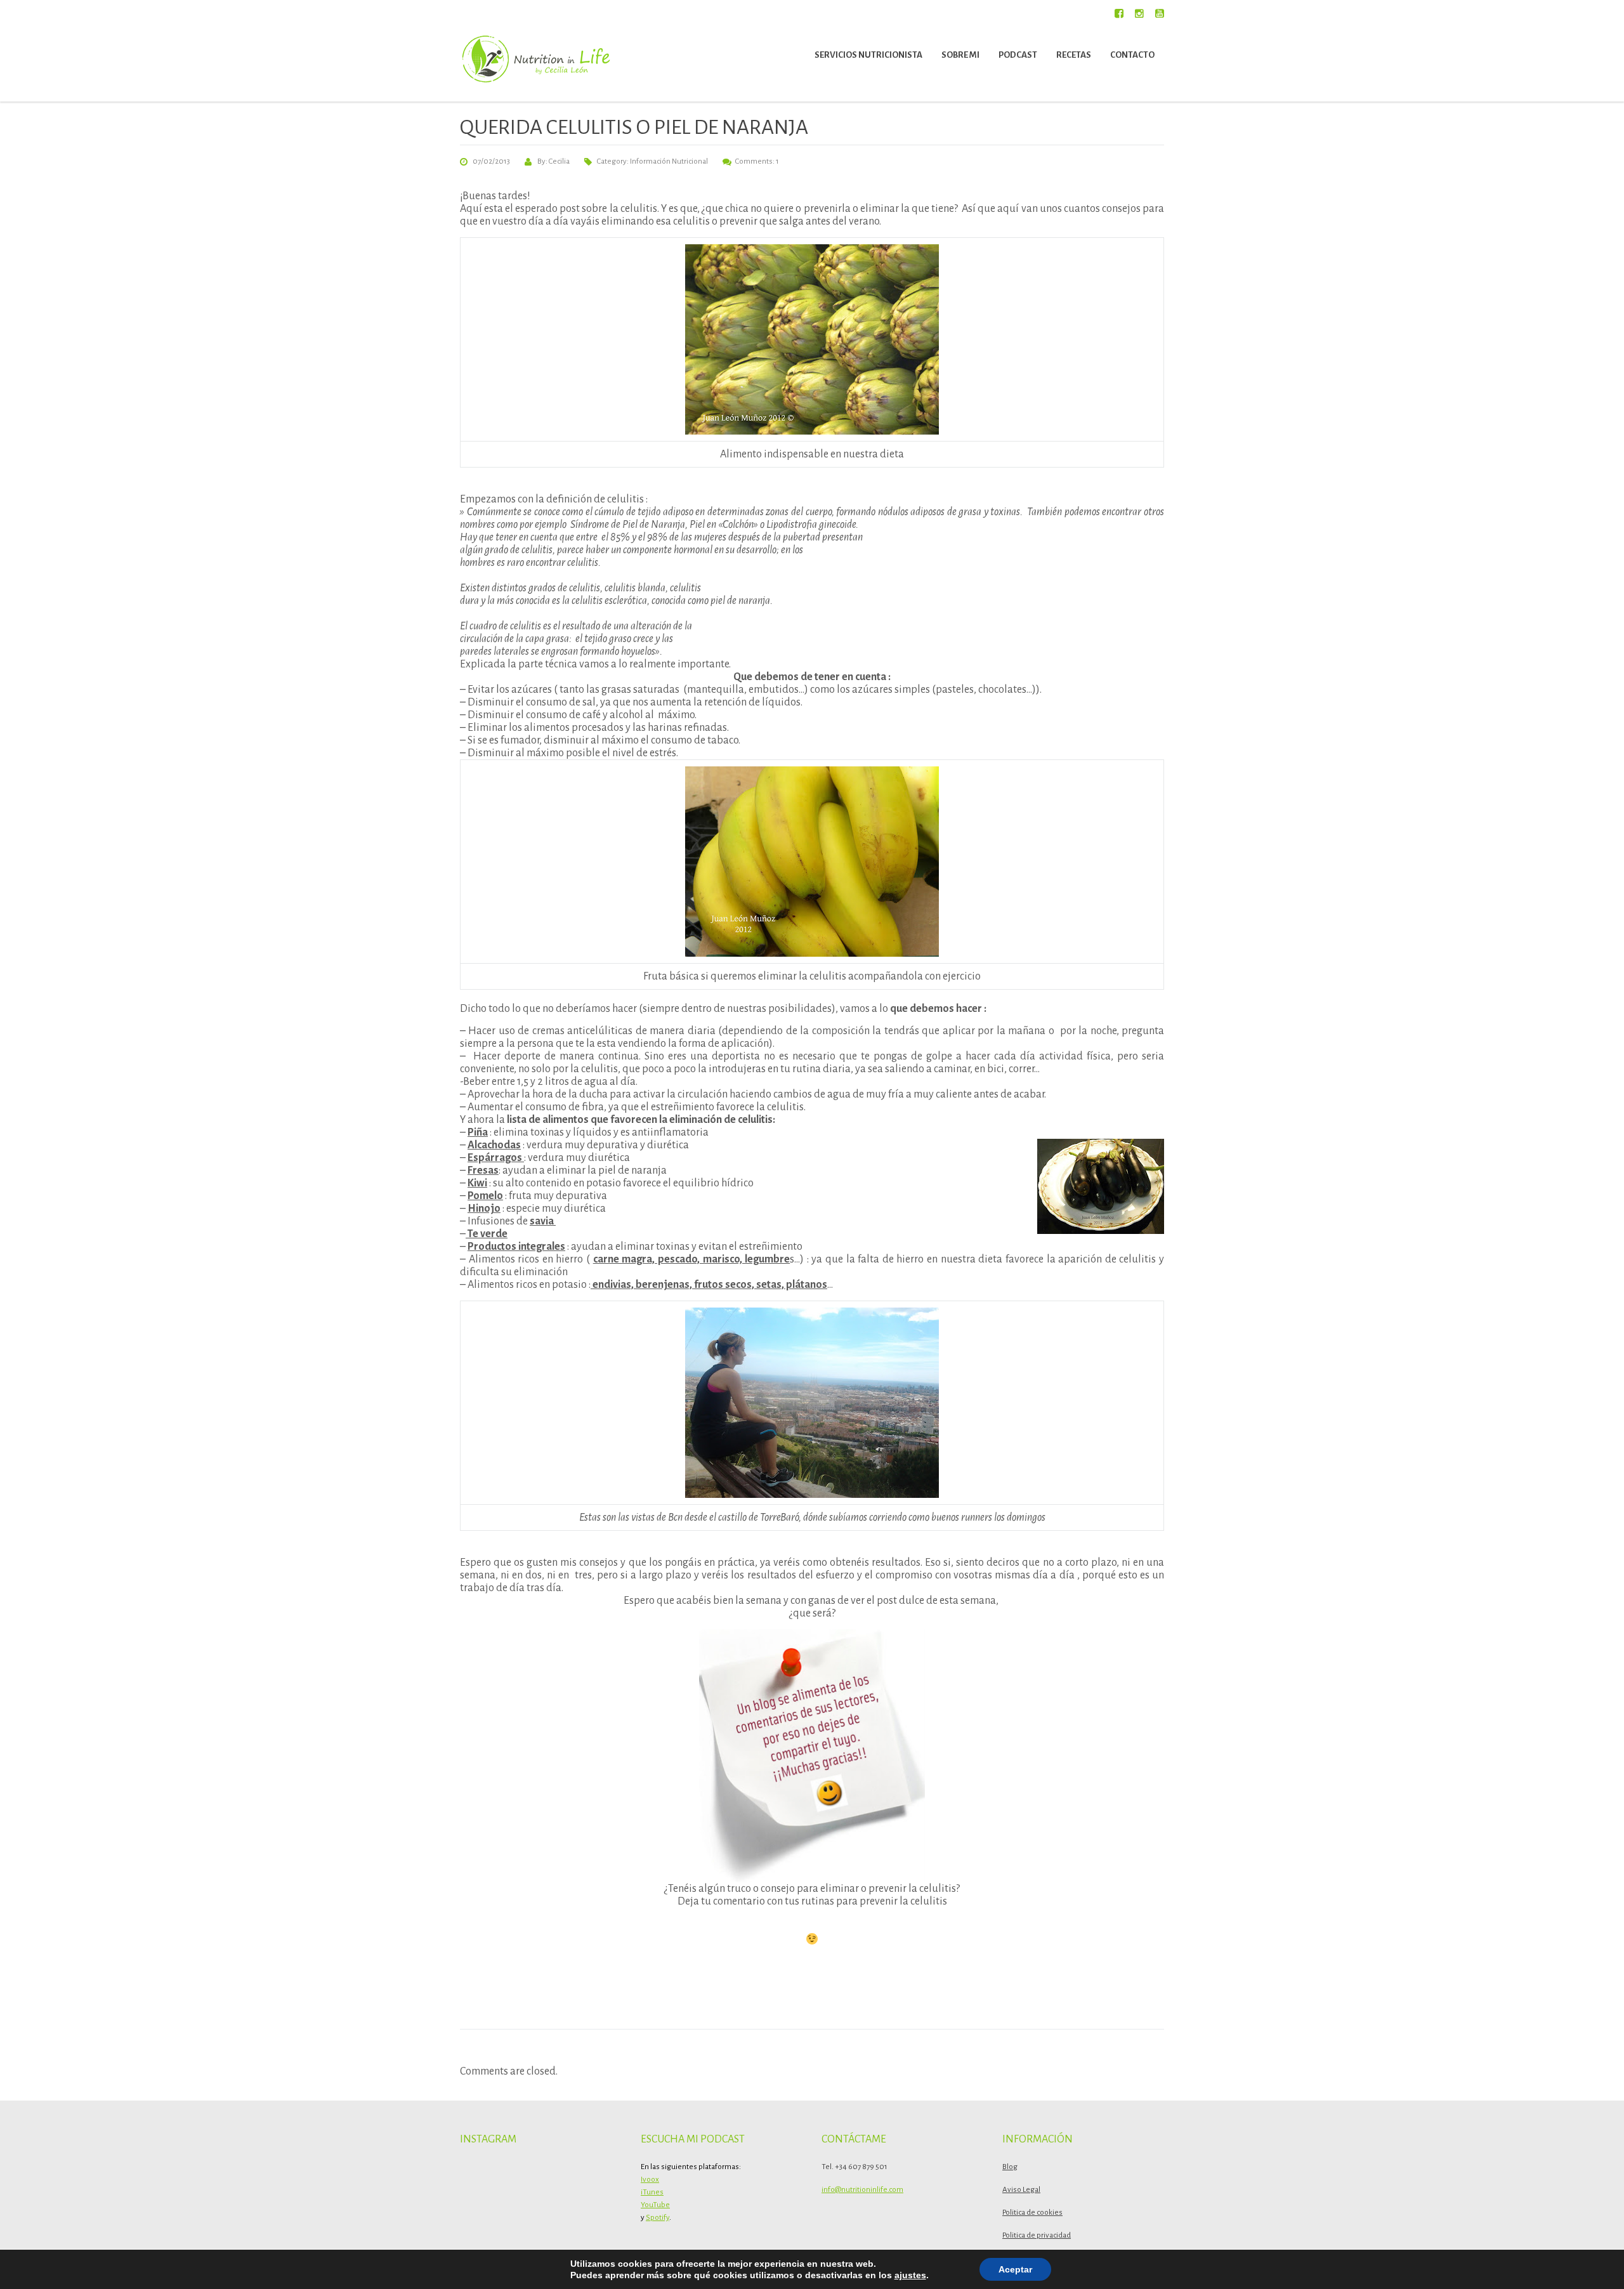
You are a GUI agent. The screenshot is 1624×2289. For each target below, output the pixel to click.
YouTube (655, 2205)
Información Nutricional (669, 161)
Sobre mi (960, 55)
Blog (1010, 2167)
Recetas (1074, 55)
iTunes (652, 2192)
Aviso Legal (1021, 2190)
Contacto (1132, 55)
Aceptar (1015, 2269)
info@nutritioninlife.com (862, 2190)
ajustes (910, 2275)
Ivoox (650, 2180)
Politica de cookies (1032, 2213)
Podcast (1018, 55)
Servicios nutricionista (868, 55)
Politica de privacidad (1037, 2235)
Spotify (658, 2218)
